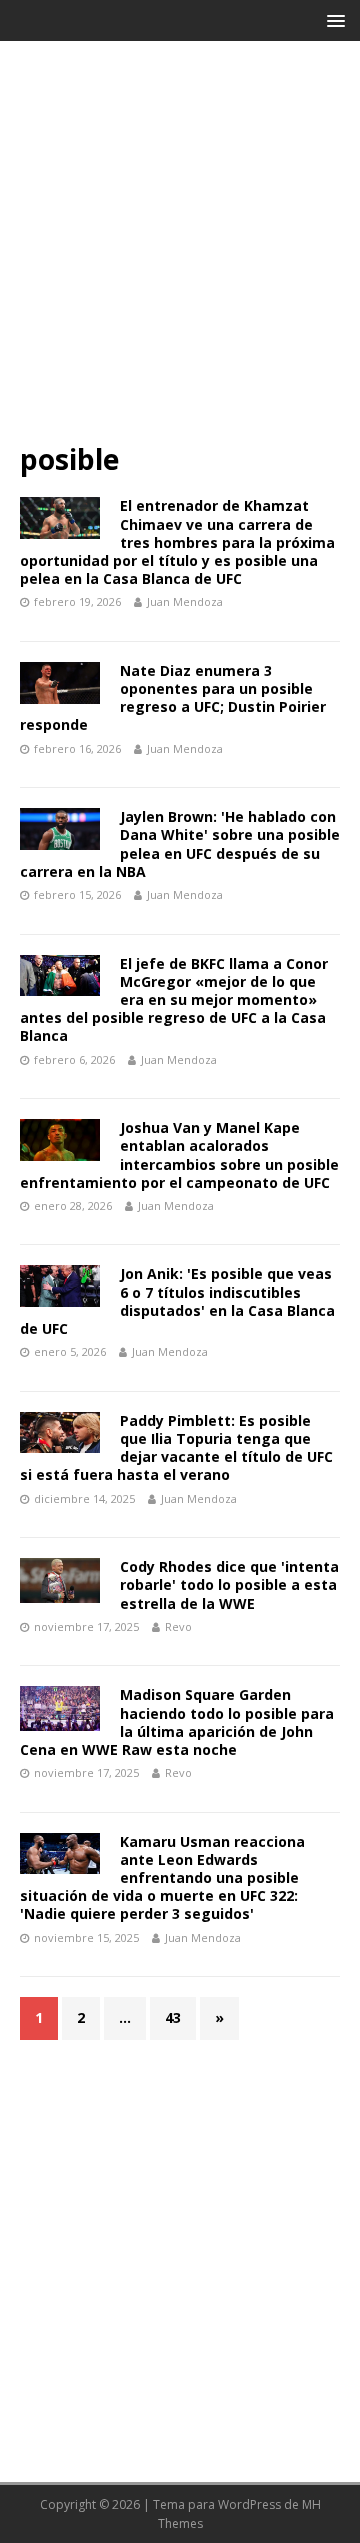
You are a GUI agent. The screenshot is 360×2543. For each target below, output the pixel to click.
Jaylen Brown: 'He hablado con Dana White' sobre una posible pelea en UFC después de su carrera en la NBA (180, 844)
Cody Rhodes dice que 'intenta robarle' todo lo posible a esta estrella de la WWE (229, 1584)
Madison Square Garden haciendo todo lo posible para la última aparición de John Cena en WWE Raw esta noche (177, 1722)
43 (173, 2017)
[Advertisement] (180, 251)
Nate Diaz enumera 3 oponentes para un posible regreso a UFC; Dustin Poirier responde (173, 698)
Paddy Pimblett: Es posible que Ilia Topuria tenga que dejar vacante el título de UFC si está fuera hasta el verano (176, 1448)
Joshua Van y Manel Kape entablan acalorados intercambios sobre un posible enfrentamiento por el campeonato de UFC (179, 1155)
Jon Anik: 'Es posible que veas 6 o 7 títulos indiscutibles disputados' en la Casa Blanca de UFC (177, 1301)
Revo (178, 1626)
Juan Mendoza (185, 601)
